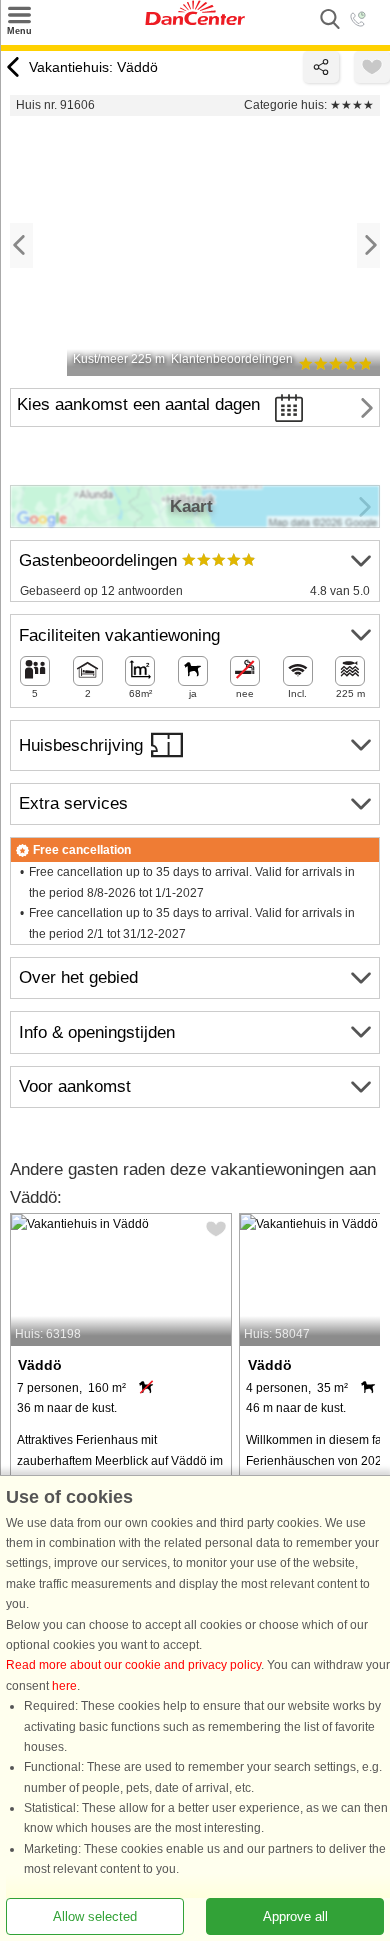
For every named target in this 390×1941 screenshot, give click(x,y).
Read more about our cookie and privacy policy (133, 1666)
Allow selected (95, 1916)
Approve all (295, 1916)
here (64, 1686)
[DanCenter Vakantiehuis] (195, 21)
